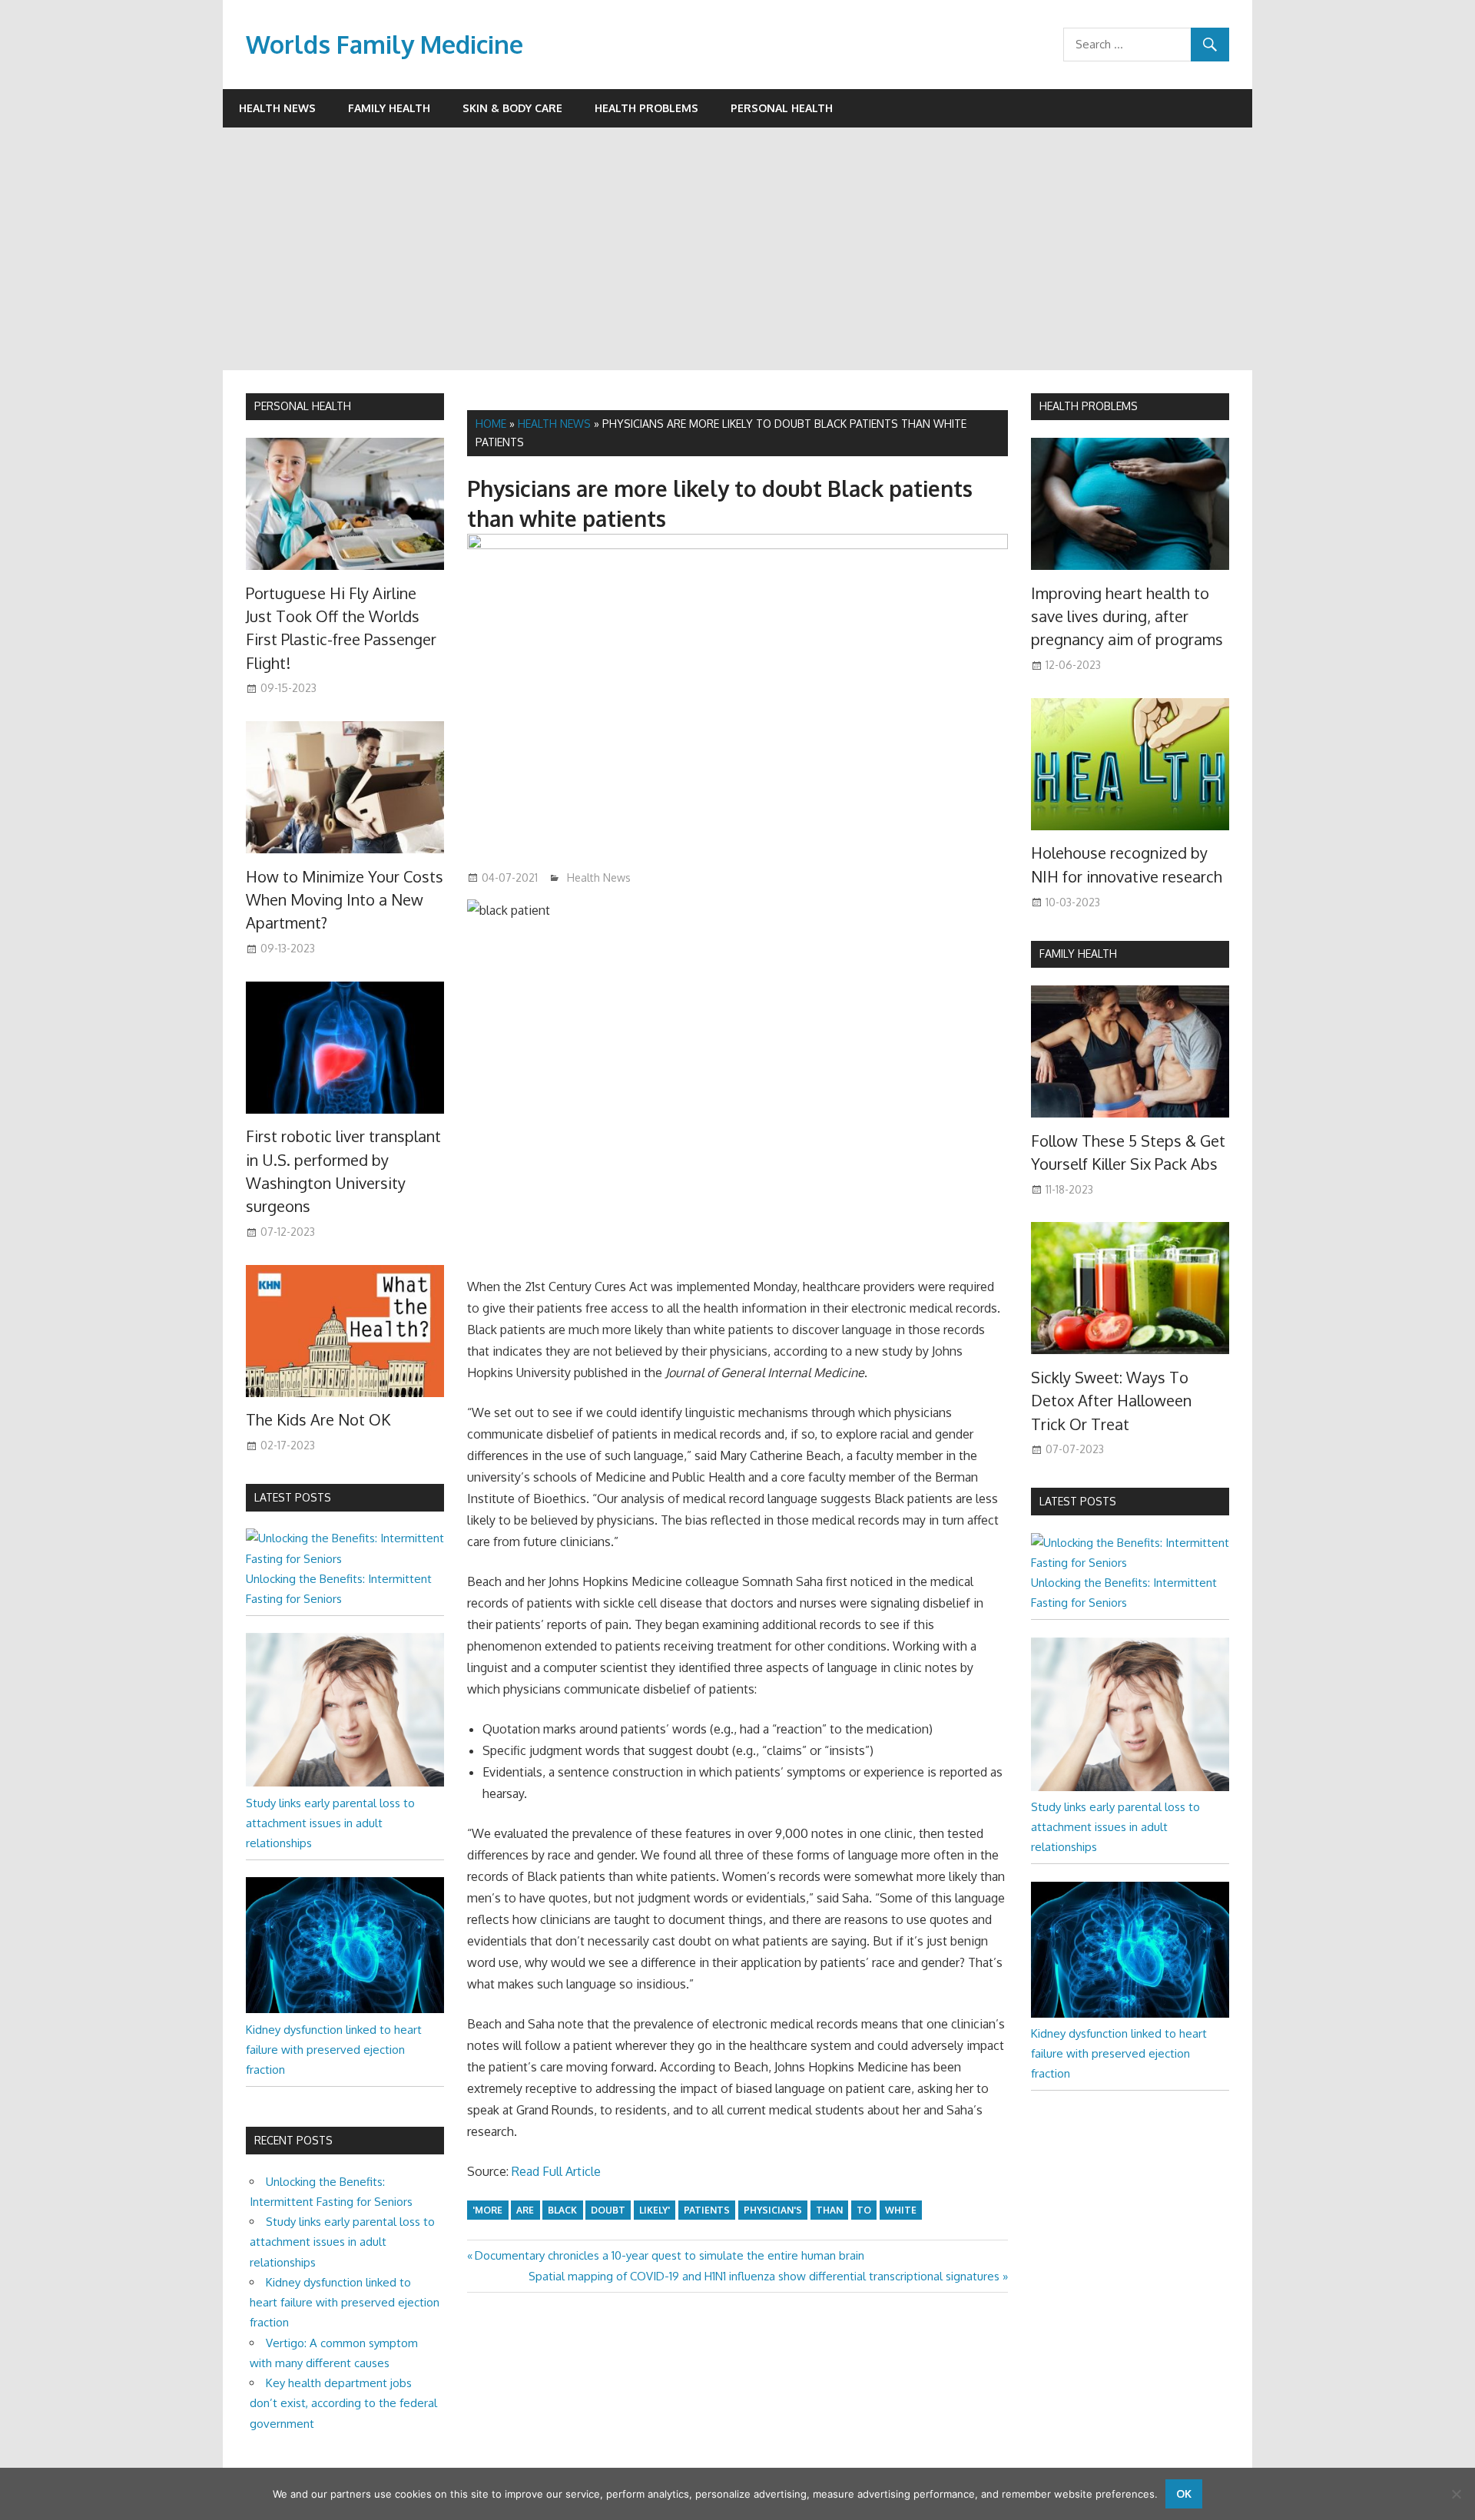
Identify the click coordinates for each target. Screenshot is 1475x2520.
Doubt (608, 2210)
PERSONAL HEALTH (303, 406)
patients (707, 2210)
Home (491, 424)
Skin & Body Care (512, 108)
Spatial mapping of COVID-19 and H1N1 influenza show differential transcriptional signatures (764, 2276)
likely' (655, 2210)
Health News (277, 108)
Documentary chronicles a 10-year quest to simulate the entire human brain (669, 2255)
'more (487, 2210)
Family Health (389, 108)
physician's (773, 2210)
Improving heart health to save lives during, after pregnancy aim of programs (1127, 616)
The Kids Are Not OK (318, 1419)
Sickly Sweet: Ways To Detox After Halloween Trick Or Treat (1111, 1401)
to (864, 2210)
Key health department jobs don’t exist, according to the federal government (343, 2403)
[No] (1456, 2494)
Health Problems (646, 108)
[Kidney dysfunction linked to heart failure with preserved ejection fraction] (345, 2009)
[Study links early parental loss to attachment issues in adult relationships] (345, 1782)
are (525, 2210)
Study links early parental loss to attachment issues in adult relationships (330, 1823)
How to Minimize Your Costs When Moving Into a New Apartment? (345, 900)
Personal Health (782, 108)
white (901, 2210)
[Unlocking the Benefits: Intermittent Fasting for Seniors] (345, 1559)
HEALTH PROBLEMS (1089, 406)
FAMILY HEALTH (1078, 954)
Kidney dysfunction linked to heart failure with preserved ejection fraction (334, 2050)
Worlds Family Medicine (384, 44)
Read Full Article (556, 2171)
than (829, 2210)
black (562, 2210)
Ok (1184, 2494)
